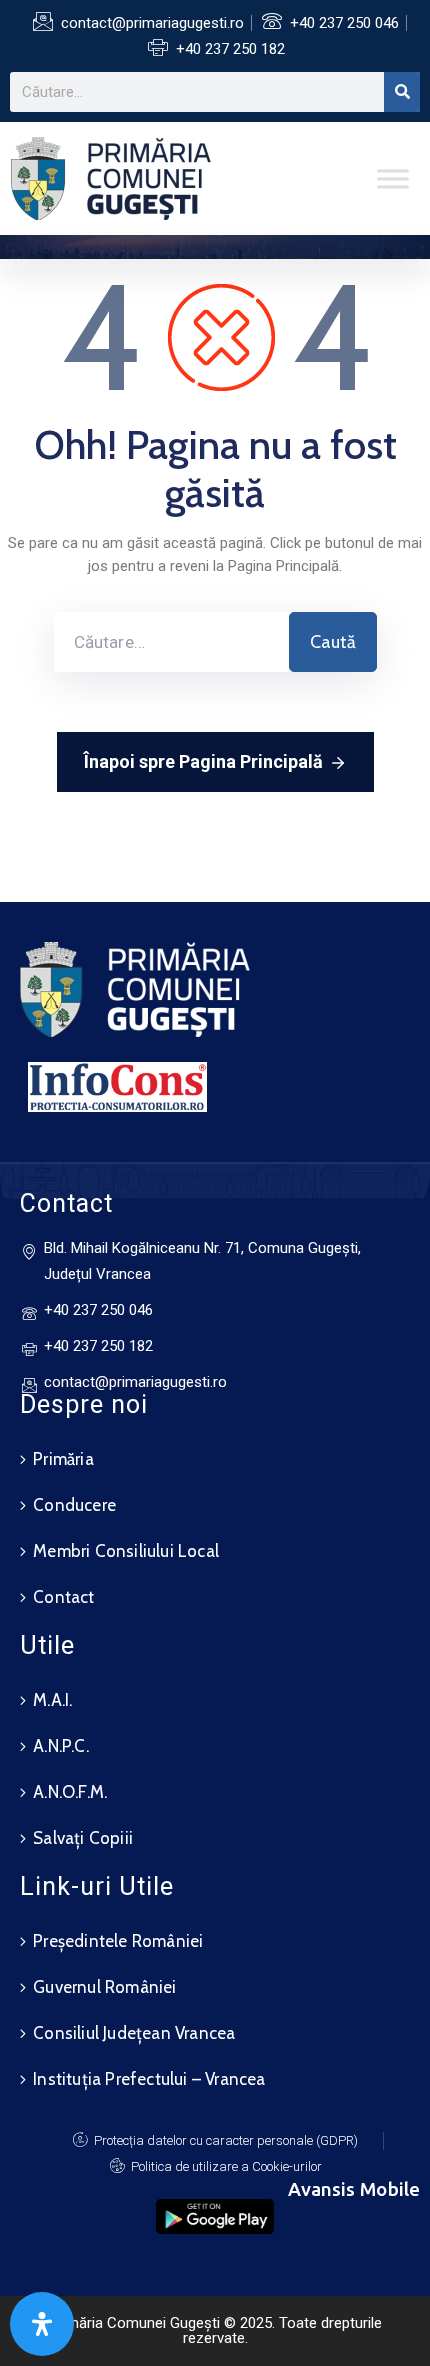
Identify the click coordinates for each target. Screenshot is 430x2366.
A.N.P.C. (61, 1746)
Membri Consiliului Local (126, 1551)
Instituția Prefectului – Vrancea (149, 2079)
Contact (63, 1597)
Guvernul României (104, 1987)
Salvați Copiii (83, 1838)
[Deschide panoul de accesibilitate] (42, 2324)
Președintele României (118, 1941)
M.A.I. (52, 1700)
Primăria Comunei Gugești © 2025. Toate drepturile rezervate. (215, 2330)
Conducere (74, 1505)
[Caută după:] (171, 642)
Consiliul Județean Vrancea (134, 2033)
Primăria (63, 1459)
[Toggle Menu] (393, 178)
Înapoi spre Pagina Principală (203, 761)
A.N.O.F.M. (70, 1792)
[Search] (402, 92)
